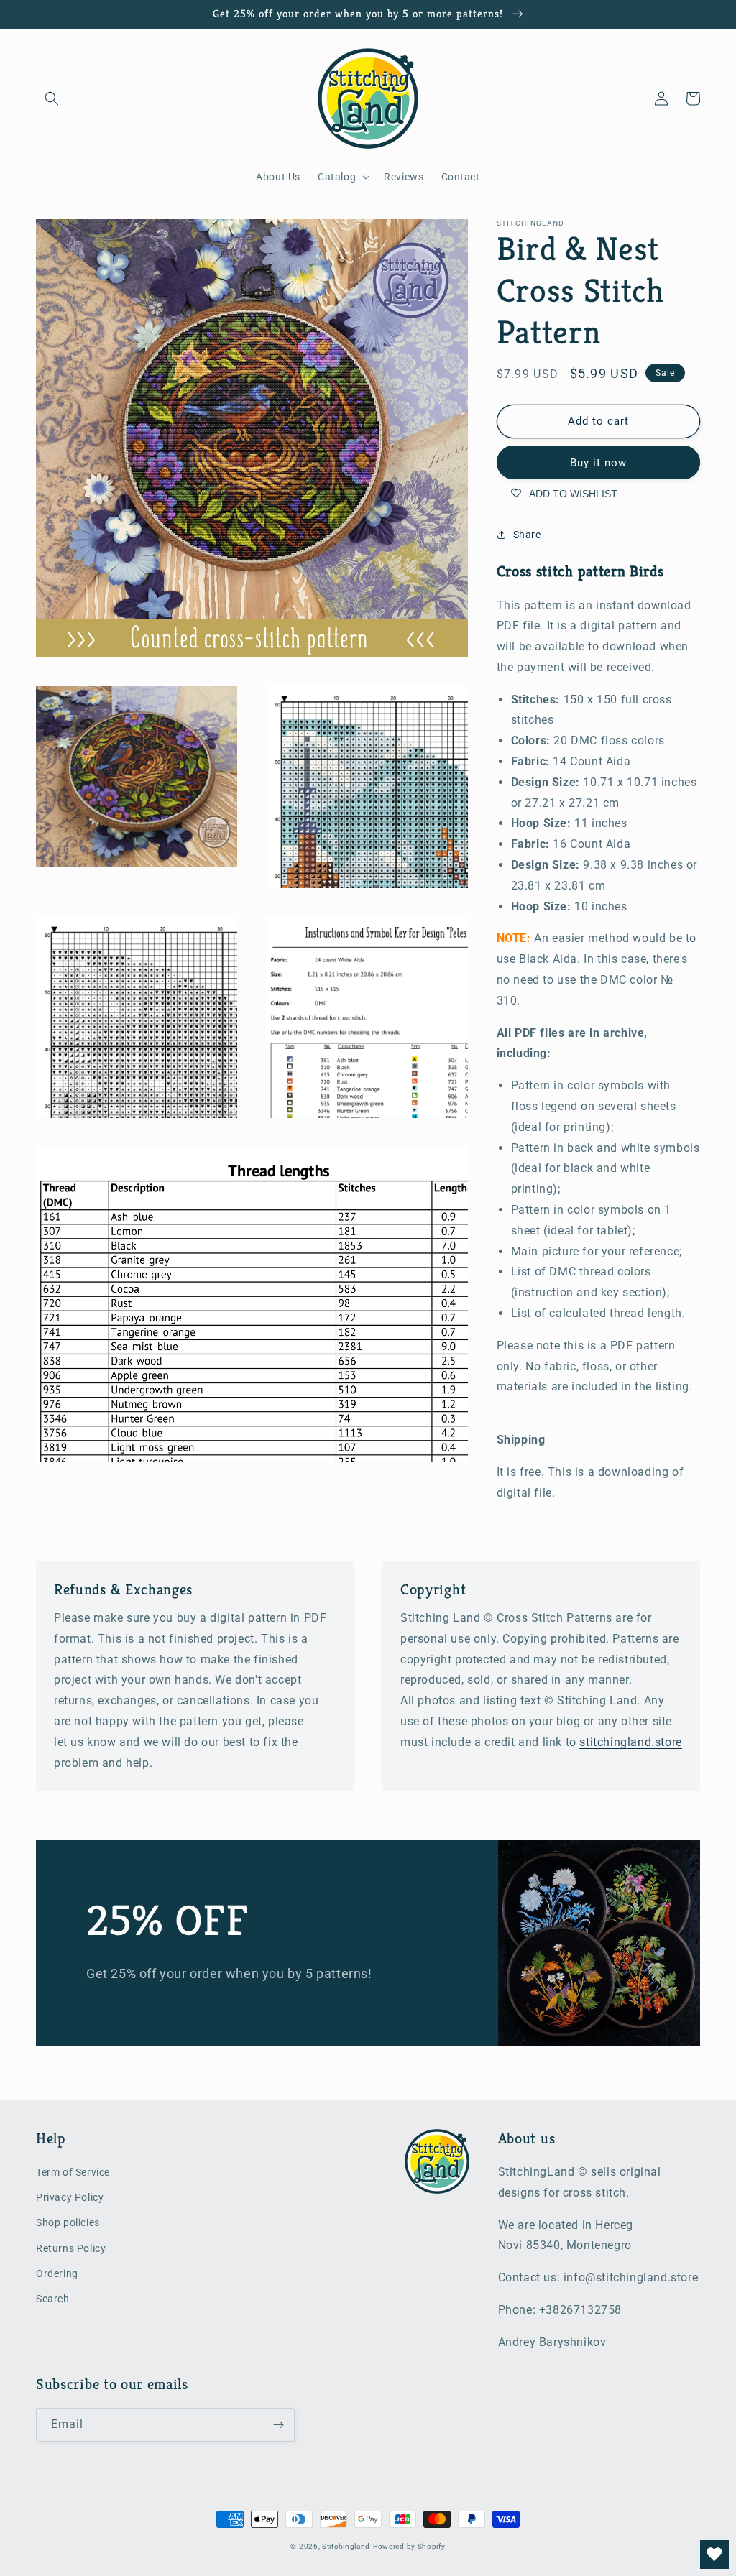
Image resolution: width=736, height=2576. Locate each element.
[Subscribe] (278, 2425)
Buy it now (598, 463)
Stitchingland (346, 2546)
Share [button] (527, 535)
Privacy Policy (70, 2197)
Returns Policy (71, 2248)
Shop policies (68, 2222)
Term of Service (73, 2172)
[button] (52, 98)
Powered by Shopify (409, 2546)
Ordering (57, 2273)
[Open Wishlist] (714, 2554)
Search (53, 2299)
